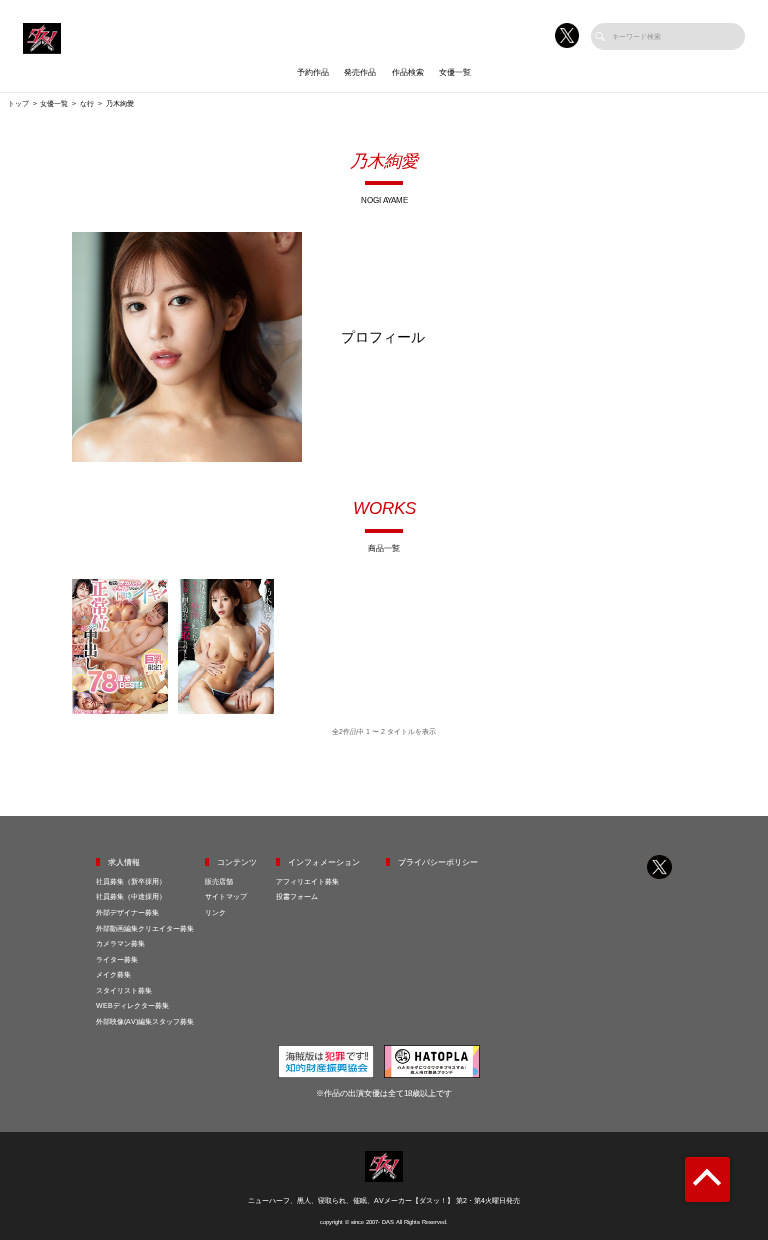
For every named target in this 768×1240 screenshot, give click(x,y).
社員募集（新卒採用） (131, 881)
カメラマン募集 (120, 943)
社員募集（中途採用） (131, 896)
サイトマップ (226, 896)
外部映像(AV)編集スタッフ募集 (145, 1021)
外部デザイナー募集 (127, 912)
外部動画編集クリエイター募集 (145, 928)
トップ (18, 103)
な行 (87, 103)
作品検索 (408, 72)
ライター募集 (117, 959)
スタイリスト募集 (124, 990)
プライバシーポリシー (438, 862)
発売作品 (360, 72)
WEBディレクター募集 (132, 1005)
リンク (215, 912)
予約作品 (313, 72)
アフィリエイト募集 (307, 881)
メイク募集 (113, 974)
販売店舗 (219, 881)
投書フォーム (297, 896)
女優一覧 (455, 72)
